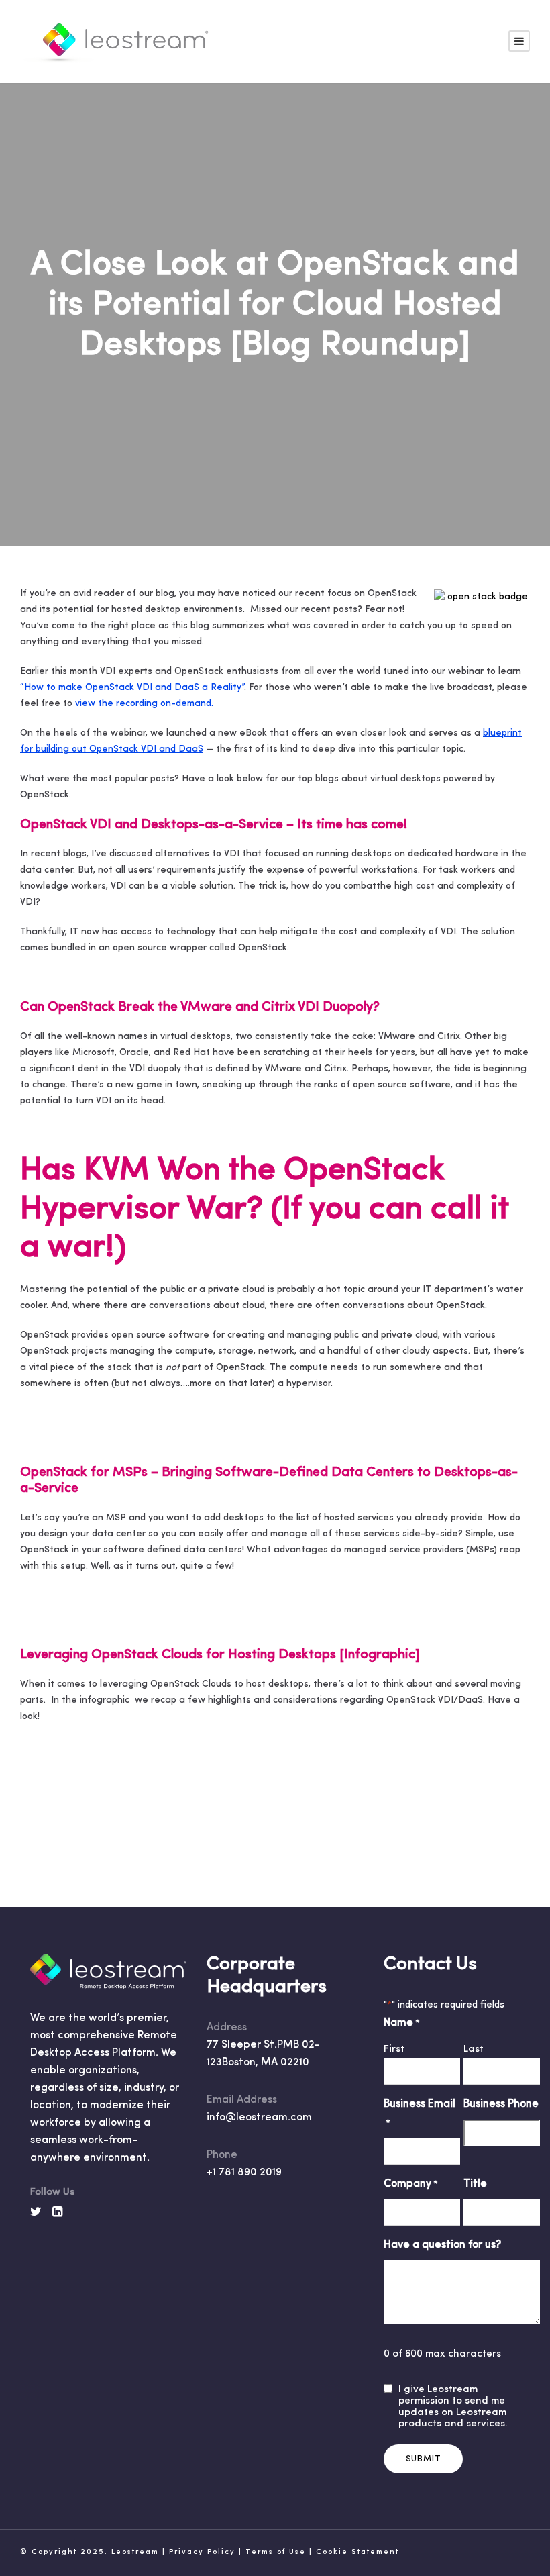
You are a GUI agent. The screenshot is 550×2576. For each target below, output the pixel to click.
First (394, 2049)
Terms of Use (276, 2552)
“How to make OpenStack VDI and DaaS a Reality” (132, 688)
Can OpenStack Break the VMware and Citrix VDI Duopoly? (200, 1007)
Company (411, 2184)
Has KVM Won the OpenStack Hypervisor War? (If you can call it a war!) (264, 1210)
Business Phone (501, 2104)
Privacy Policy (202, 2552)
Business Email (420, 2113)
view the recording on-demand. (144, 704)
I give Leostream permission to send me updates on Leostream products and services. (453, 2407)
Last (474, 2049)
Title (475, 2184)
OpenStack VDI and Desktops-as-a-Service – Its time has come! (214, 825)
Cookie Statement (357, 2552)
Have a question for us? (442, 2245)
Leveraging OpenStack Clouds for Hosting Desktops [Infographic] (220, 1655)
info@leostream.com (259, 2118)
